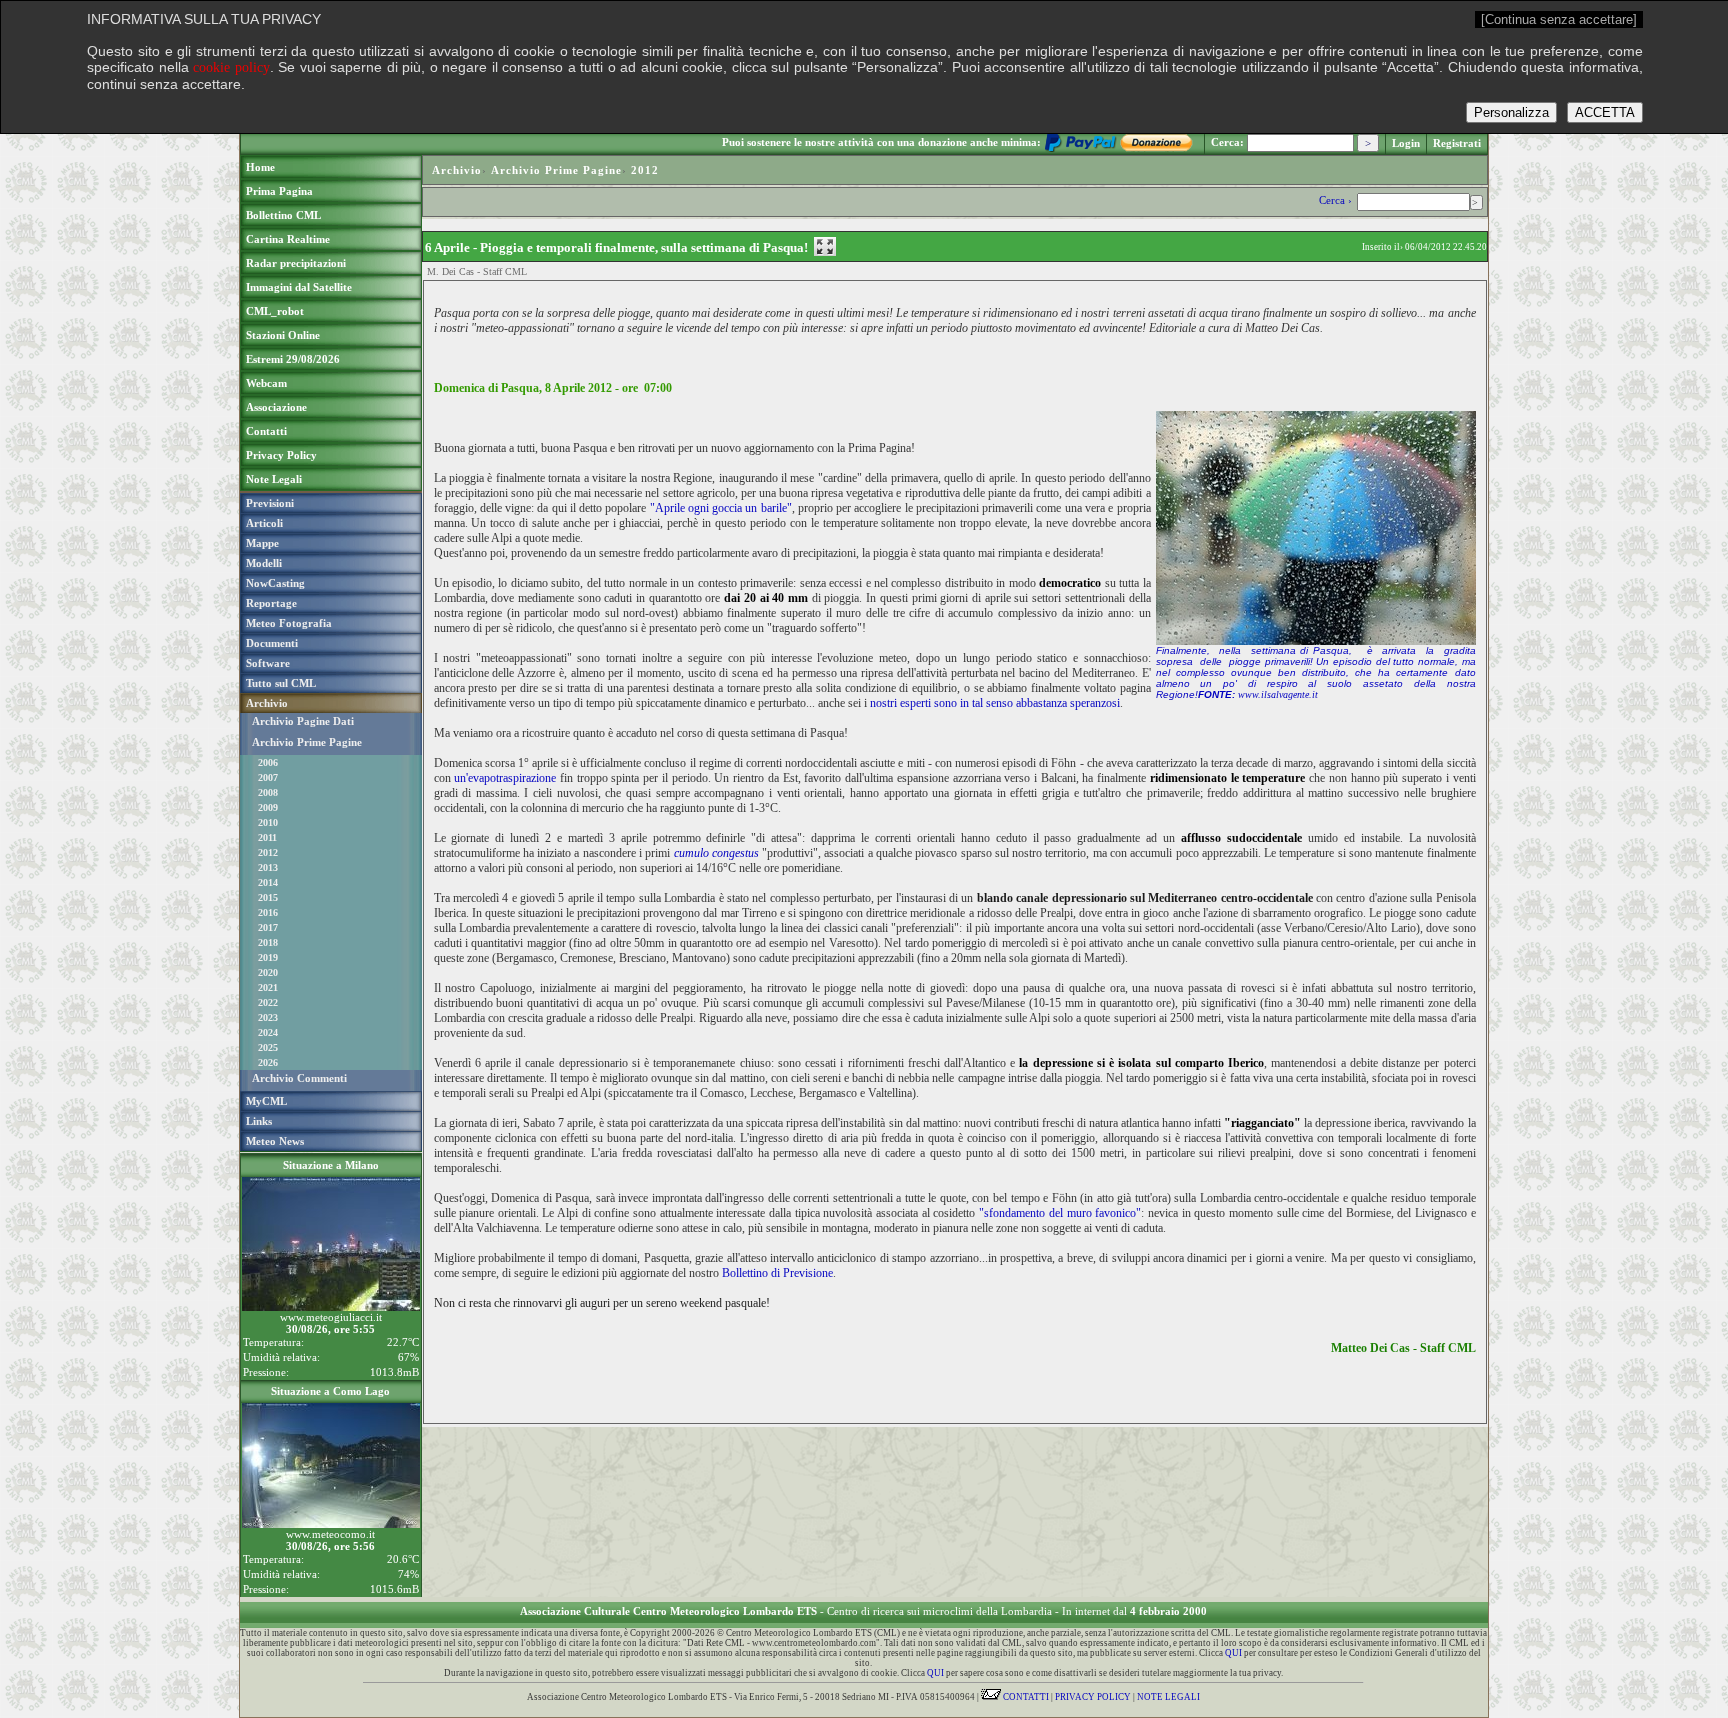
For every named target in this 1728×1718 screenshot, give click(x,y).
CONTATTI (1025, 1697)
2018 (268, 942)
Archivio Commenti (299, 1078)
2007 (268, 777)
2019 (268, 957)
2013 (268, 867)
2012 (268, 852)
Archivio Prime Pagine (307, 742)
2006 (268, 762)
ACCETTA (1605, 112)
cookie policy (231, 67)
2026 (268, 1062)
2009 (268, 807)
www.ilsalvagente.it (1278, 694)
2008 (268, 792)
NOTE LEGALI (1168, 1697)
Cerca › (1337, 200)
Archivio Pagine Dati (303, 721)
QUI (1233, 1653)
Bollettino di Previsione (777, 1273)
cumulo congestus (716, 853)
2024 (268, 1032)
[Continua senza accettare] (1559, 19)
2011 (267, 837)
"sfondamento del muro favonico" (1060, 1213)
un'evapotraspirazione (505, 778)
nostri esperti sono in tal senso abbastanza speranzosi (995, 703)
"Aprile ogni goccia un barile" (721, 508)
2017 (268, 927)
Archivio (457, 170)
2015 (268, 897)
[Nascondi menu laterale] (825, 246)
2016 (268, 912)
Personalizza (1511, 112)
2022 (268, 1002)
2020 (268, 972)
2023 (268, 1017)
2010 (268, 822)
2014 (268, 882)
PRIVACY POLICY (1093, 1697)
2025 (268, 1047)
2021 (268, 987)
